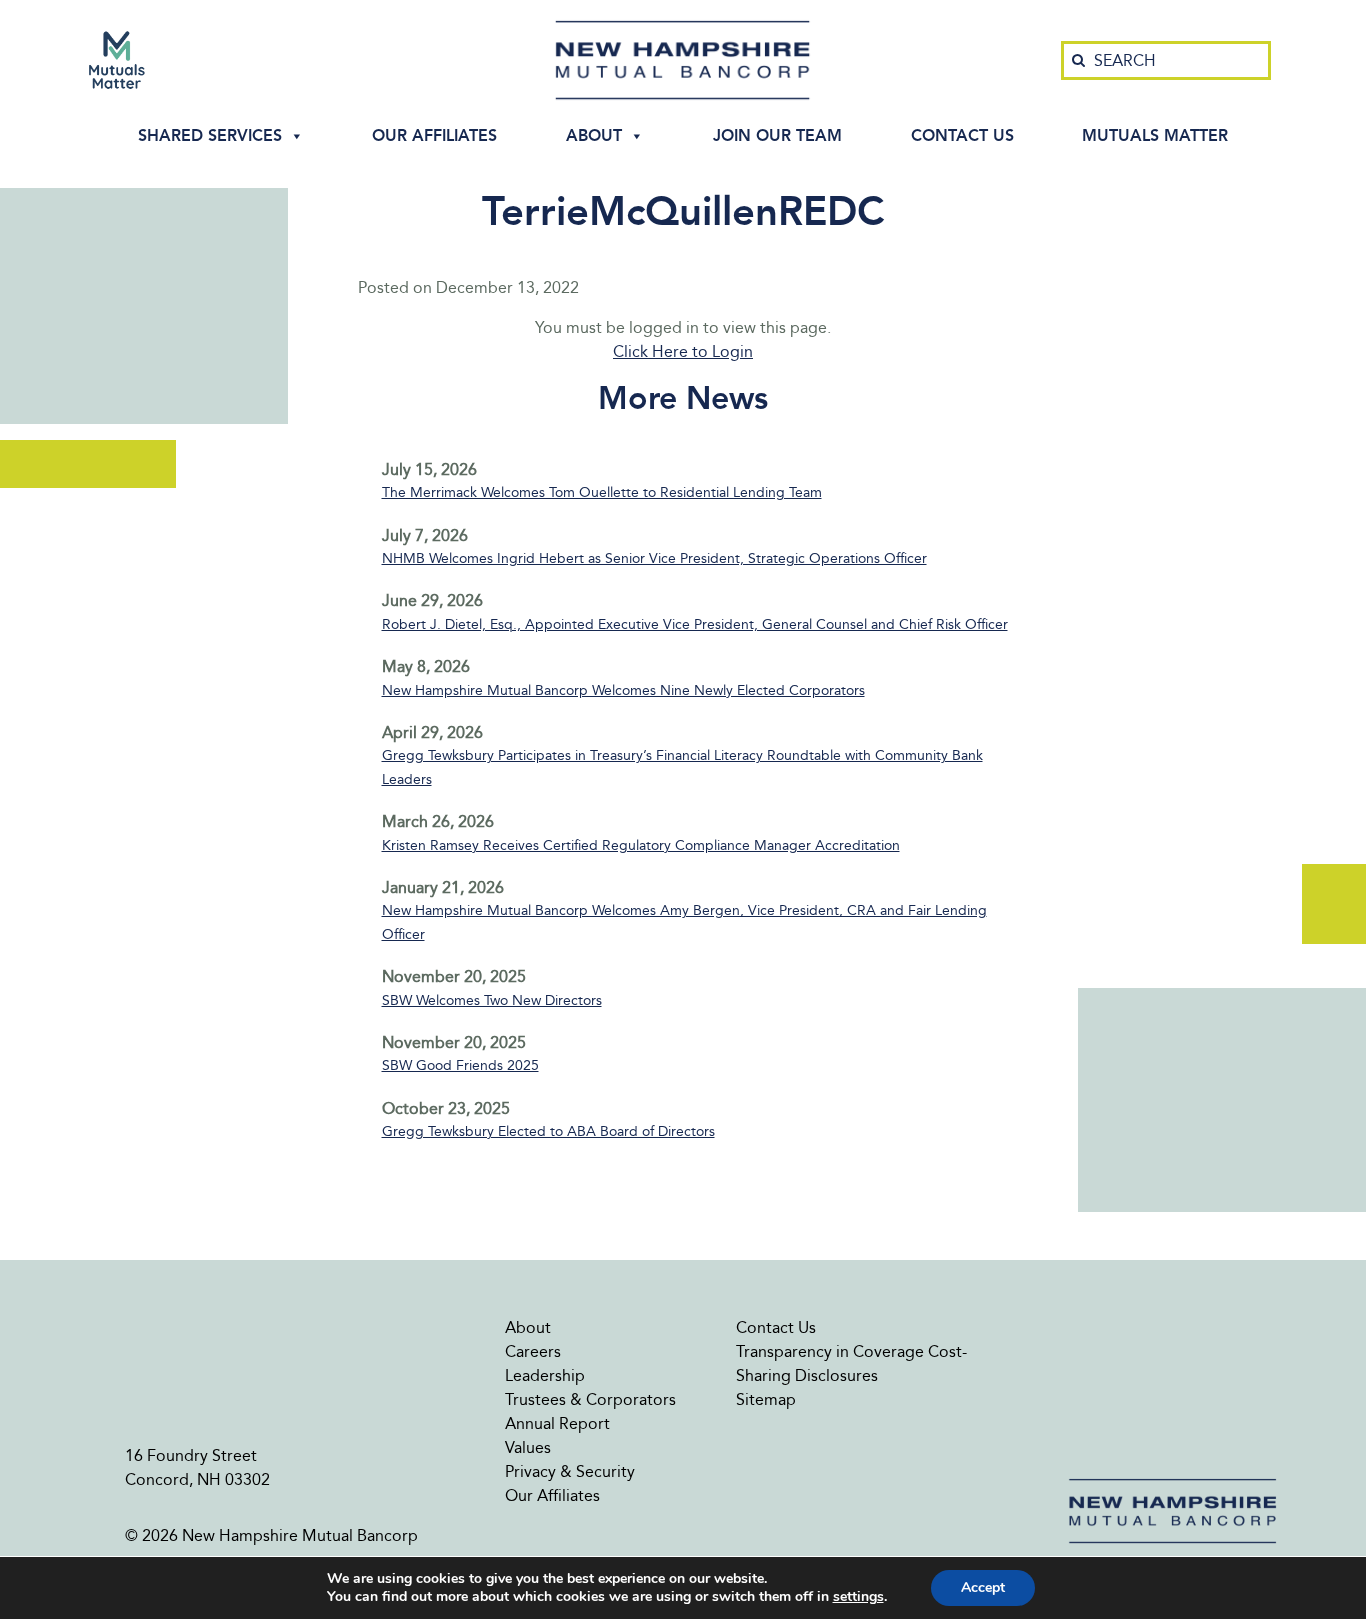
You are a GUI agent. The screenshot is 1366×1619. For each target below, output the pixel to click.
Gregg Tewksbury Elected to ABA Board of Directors (548, 1131)
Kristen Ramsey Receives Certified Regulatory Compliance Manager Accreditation (641, 845)
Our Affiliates (434, 135)
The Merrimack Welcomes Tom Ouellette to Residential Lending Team (602, 492)
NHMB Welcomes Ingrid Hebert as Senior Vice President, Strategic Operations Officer (654, 558)
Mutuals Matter (1155, 135)
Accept (983, 1587)
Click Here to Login (683, 351)
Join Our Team (777, 135)
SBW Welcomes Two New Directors (492, 1000)
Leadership (545, 1375)
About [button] (594, 135)
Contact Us (962, 135)
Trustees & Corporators (590, 1399)
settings (858, 1597)
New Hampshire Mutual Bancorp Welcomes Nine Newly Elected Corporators (623, 690)
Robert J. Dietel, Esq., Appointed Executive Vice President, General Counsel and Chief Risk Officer (695, 624)
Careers (533, 1351)
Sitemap (766, 1399)
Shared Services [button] (210, 135)
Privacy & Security (570, 1471)
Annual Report (557, 1423)
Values (528, 1447)
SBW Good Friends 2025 (460, 1065)
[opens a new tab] (117, 60)
